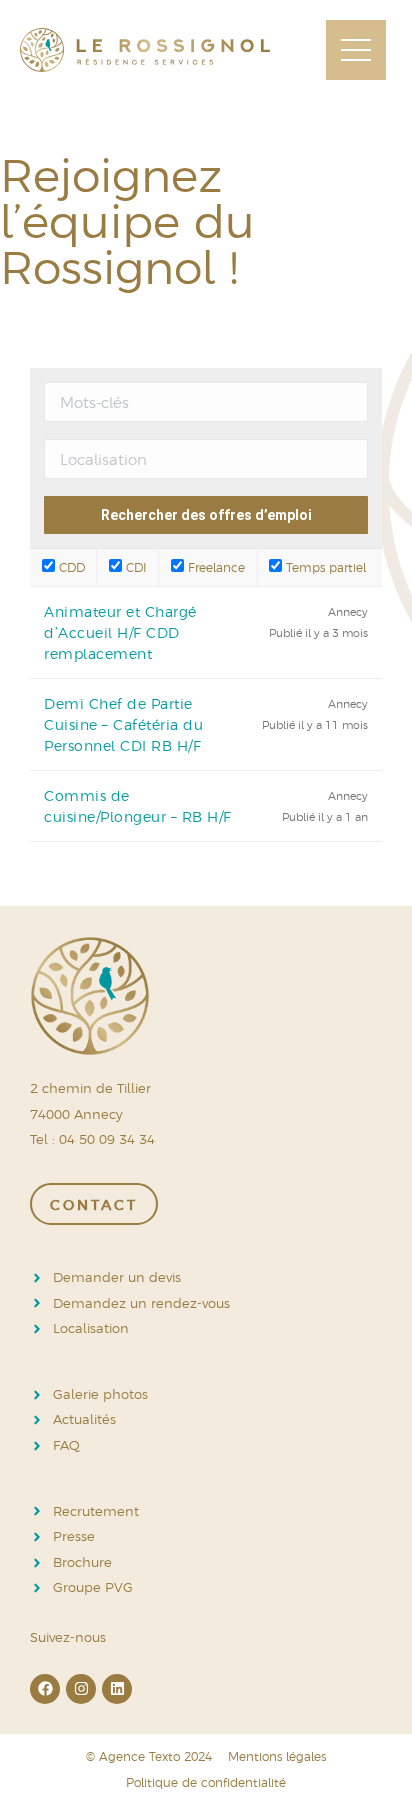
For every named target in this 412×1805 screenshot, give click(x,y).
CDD (70, 567)
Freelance (214, 567)
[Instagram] (81, 1689)
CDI (134, 567)
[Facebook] (45, 1689)
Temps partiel (324, 567)
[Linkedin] (117, 1689)
